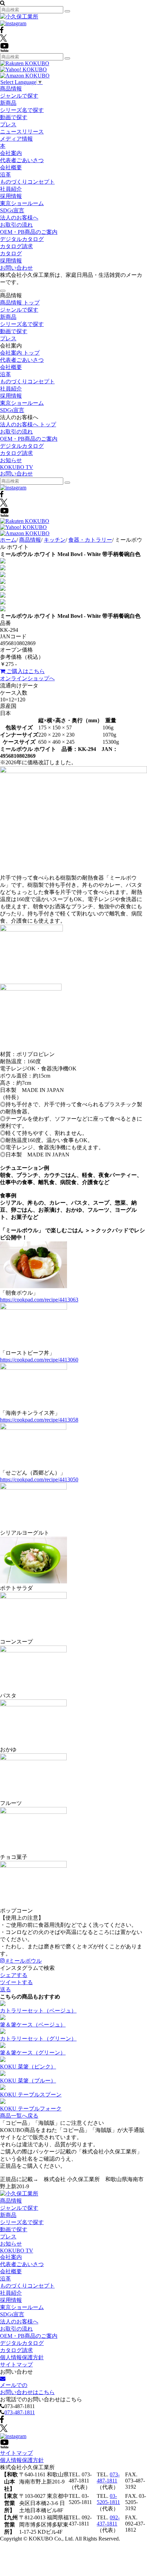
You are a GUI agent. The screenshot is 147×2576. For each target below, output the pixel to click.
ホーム (8, 540)
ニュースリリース (22, 132)
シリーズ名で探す (22, 110)
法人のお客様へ (19, 218)
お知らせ (11, 460)
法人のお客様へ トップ (28, 424)
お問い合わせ (16, 268)
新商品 (8, 103)
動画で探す (14, 117)
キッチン (55, 540)
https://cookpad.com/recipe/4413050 (39, 1479)
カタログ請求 (16, 246)
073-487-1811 (20, 2412)
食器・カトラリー (90, 540)
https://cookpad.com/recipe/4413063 (39, 1300)
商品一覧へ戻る (19, 2116)
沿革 (5, 175)
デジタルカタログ (22, 239)
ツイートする (16, 1982)
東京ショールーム (22, 203)
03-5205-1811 (108, 2499)
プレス (8, 124)
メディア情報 (16, 139)
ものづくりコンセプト (27, 182)
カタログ (11, 253)
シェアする (14, 1975)
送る (5, 1989)
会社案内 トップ (20, 353)
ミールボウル (24, 1961)
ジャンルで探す (19, 96)
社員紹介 (11, 189)
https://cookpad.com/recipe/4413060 (39, 1360)
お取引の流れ (16, 225)
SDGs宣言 (12, 210)
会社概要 (11, 167)
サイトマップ (16, 2365)
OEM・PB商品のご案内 (29, 232)
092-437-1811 (108, 2521)
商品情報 (11, 89)
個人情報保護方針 (22, 2357)
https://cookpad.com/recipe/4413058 (39, 1420)
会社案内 (11, 153)
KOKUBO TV (17, 467)
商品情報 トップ (20, 303)
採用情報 (11, 196)
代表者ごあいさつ (22, 160)
